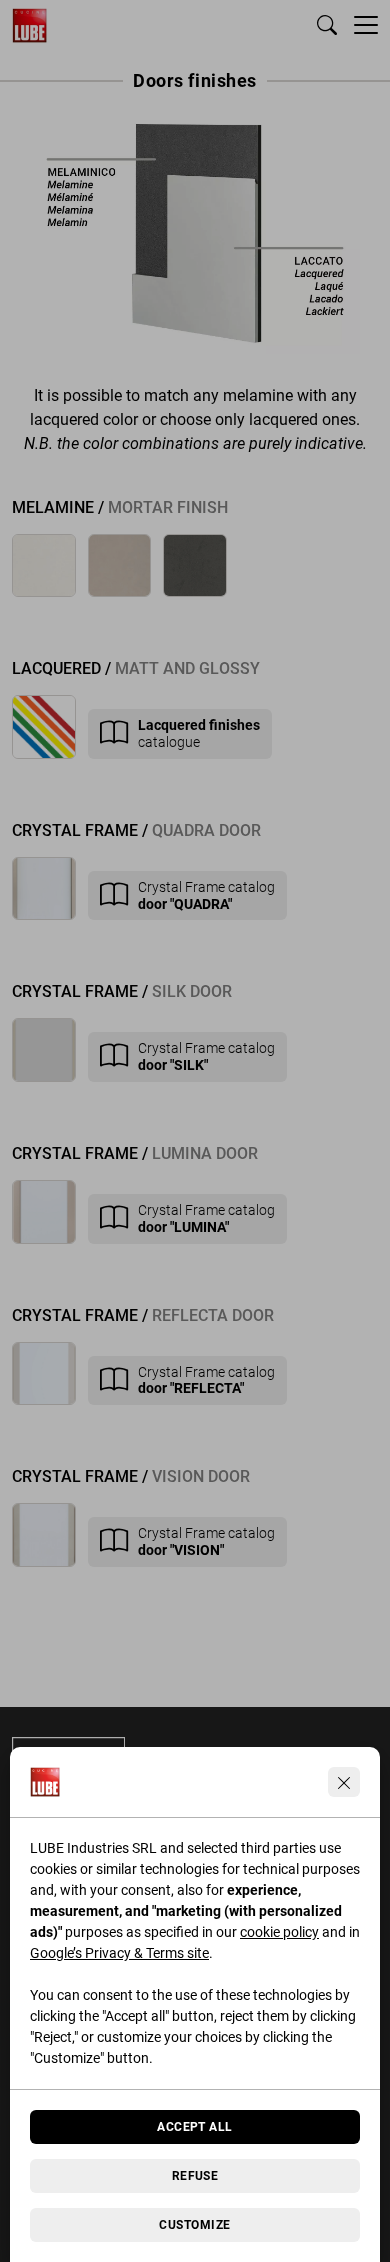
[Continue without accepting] (344, 1782)
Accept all (195, 2127)
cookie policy (279, 1932)
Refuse (195, 2176)
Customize (194, 2225)
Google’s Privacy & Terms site (119, 1953)
